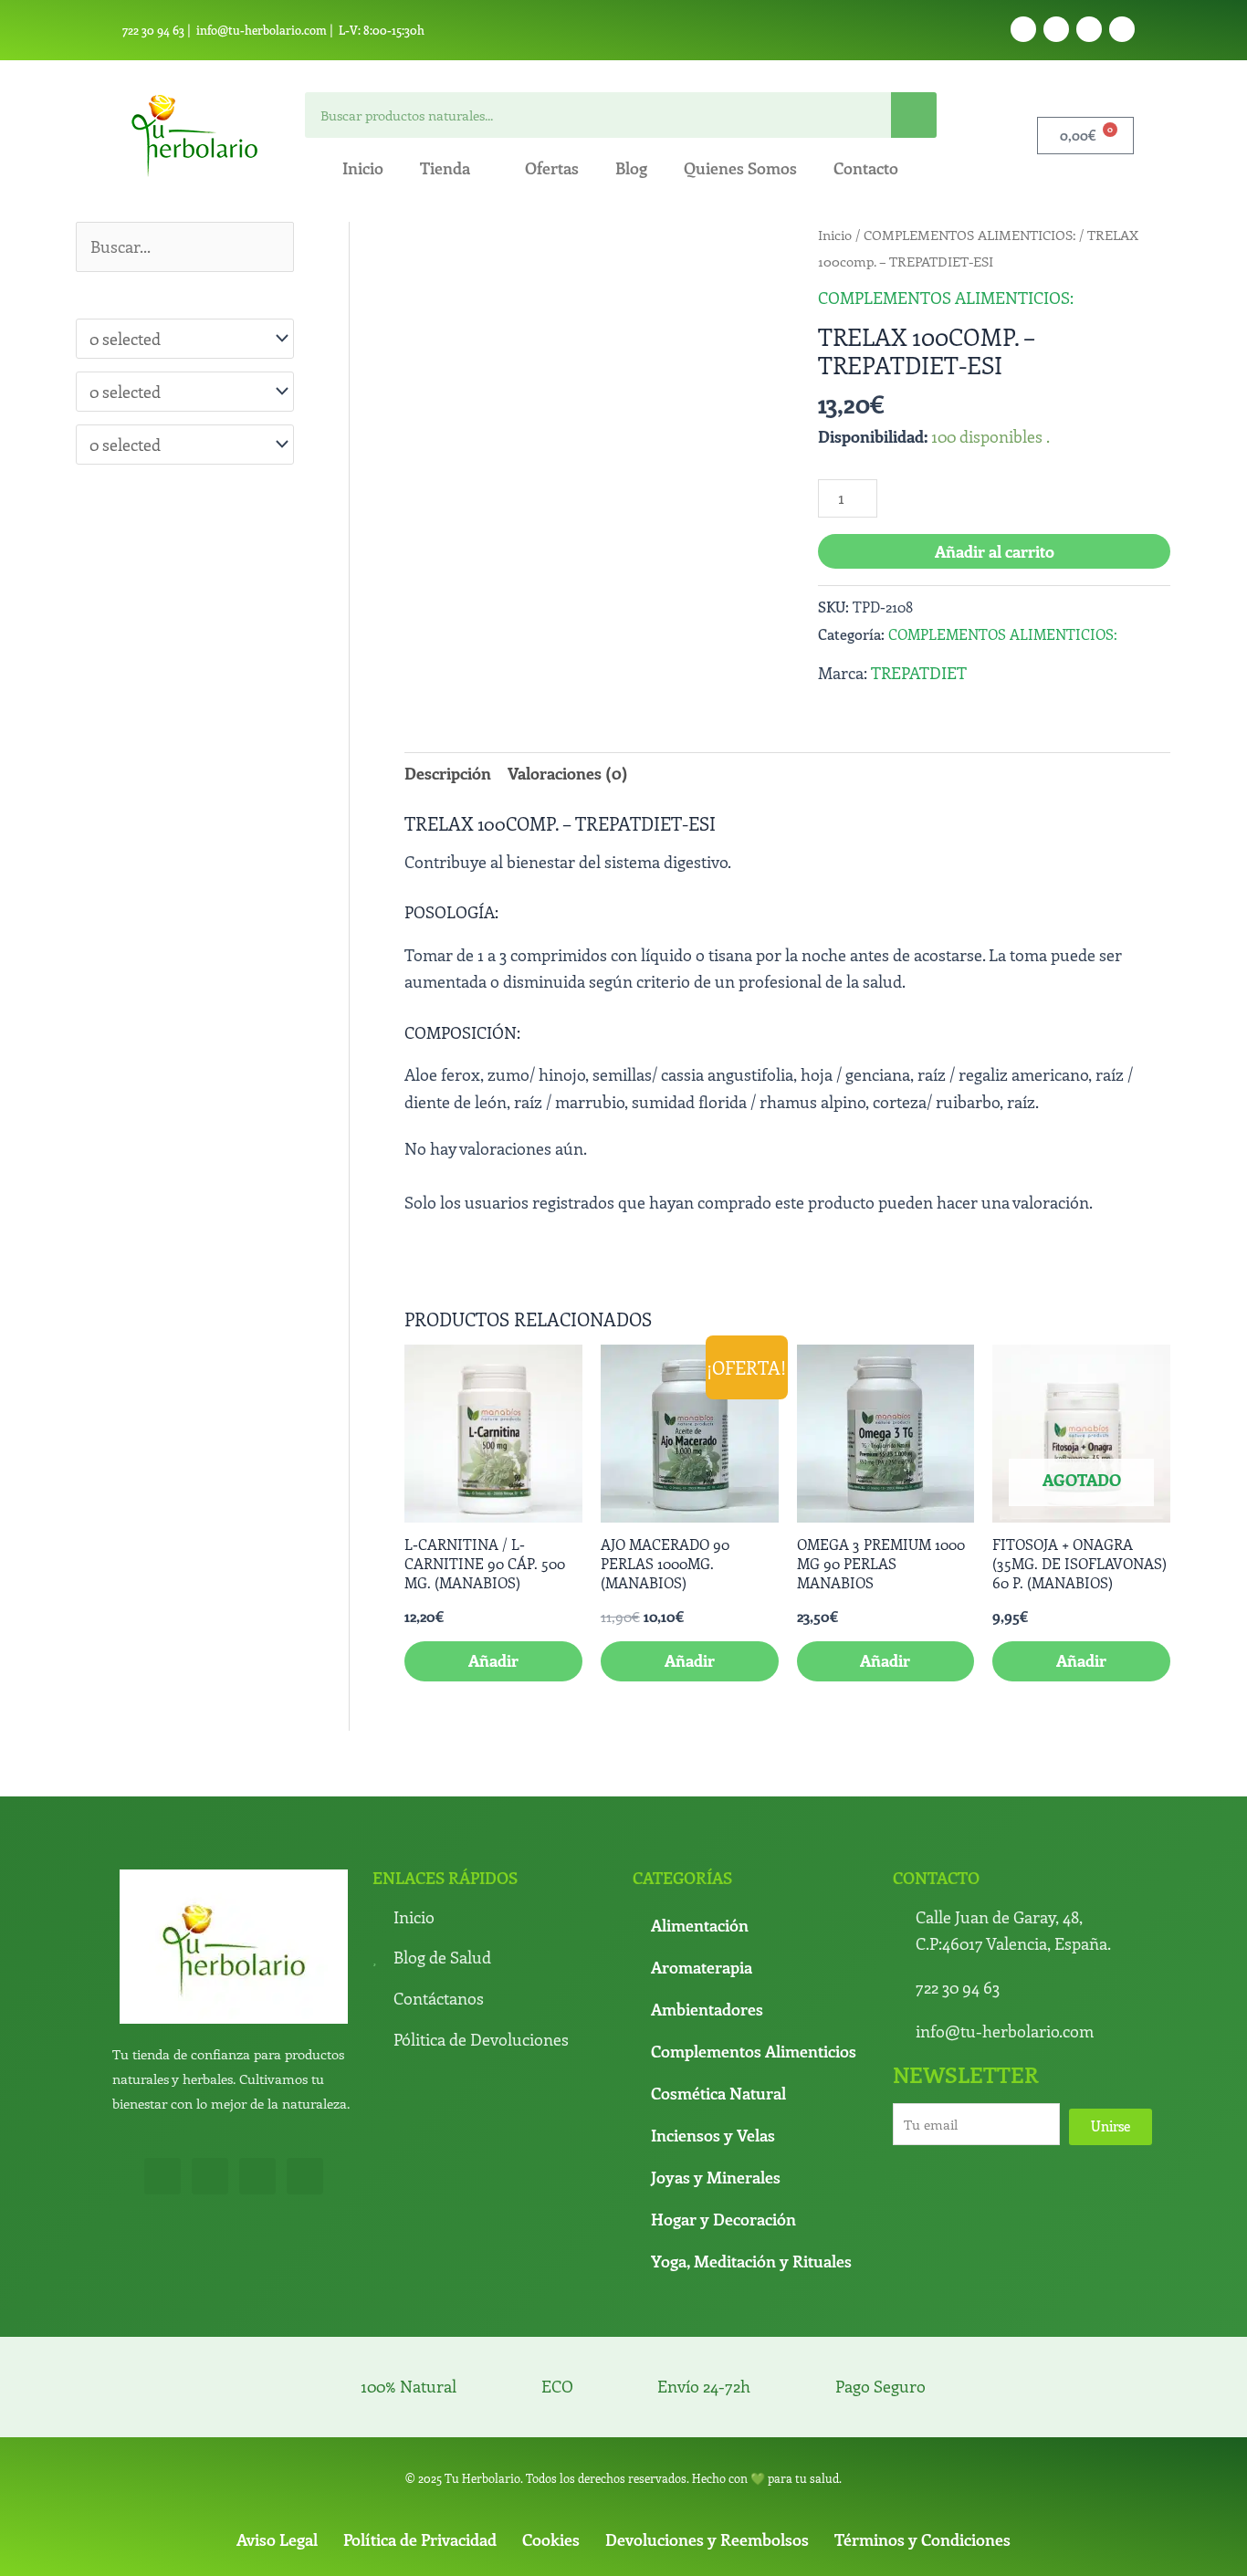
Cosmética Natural (718, 1966)
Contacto (866, 168)
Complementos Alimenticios (754, 1924)
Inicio (363, 168)
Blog (631, 168)
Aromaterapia (702, 1840)
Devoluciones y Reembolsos (707, 2413)
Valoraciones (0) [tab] (568, 773)
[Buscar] (914, 115)
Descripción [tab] (448, 773)
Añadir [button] (493, 1534)
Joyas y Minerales (716, 2050)
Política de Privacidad (420, 2413)
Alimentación (700, 1798)
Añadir (1081, 1534)
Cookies (551, 2413)
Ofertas (552, 168)
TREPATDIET (919, 673)
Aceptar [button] (669, 2546)
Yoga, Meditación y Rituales (751, 2134)
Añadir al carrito (995, 551)
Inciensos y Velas (713, 2008)
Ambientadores (707, 1882)
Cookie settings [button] (914, 2546)
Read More (742, 2546)
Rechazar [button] (819, 2546)
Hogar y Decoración (723, 2092)
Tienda (445, 168)
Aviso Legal (277, 2413)
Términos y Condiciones (922, 2413)
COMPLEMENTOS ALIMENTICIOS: (969, 235)
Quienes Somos (740, 168)
